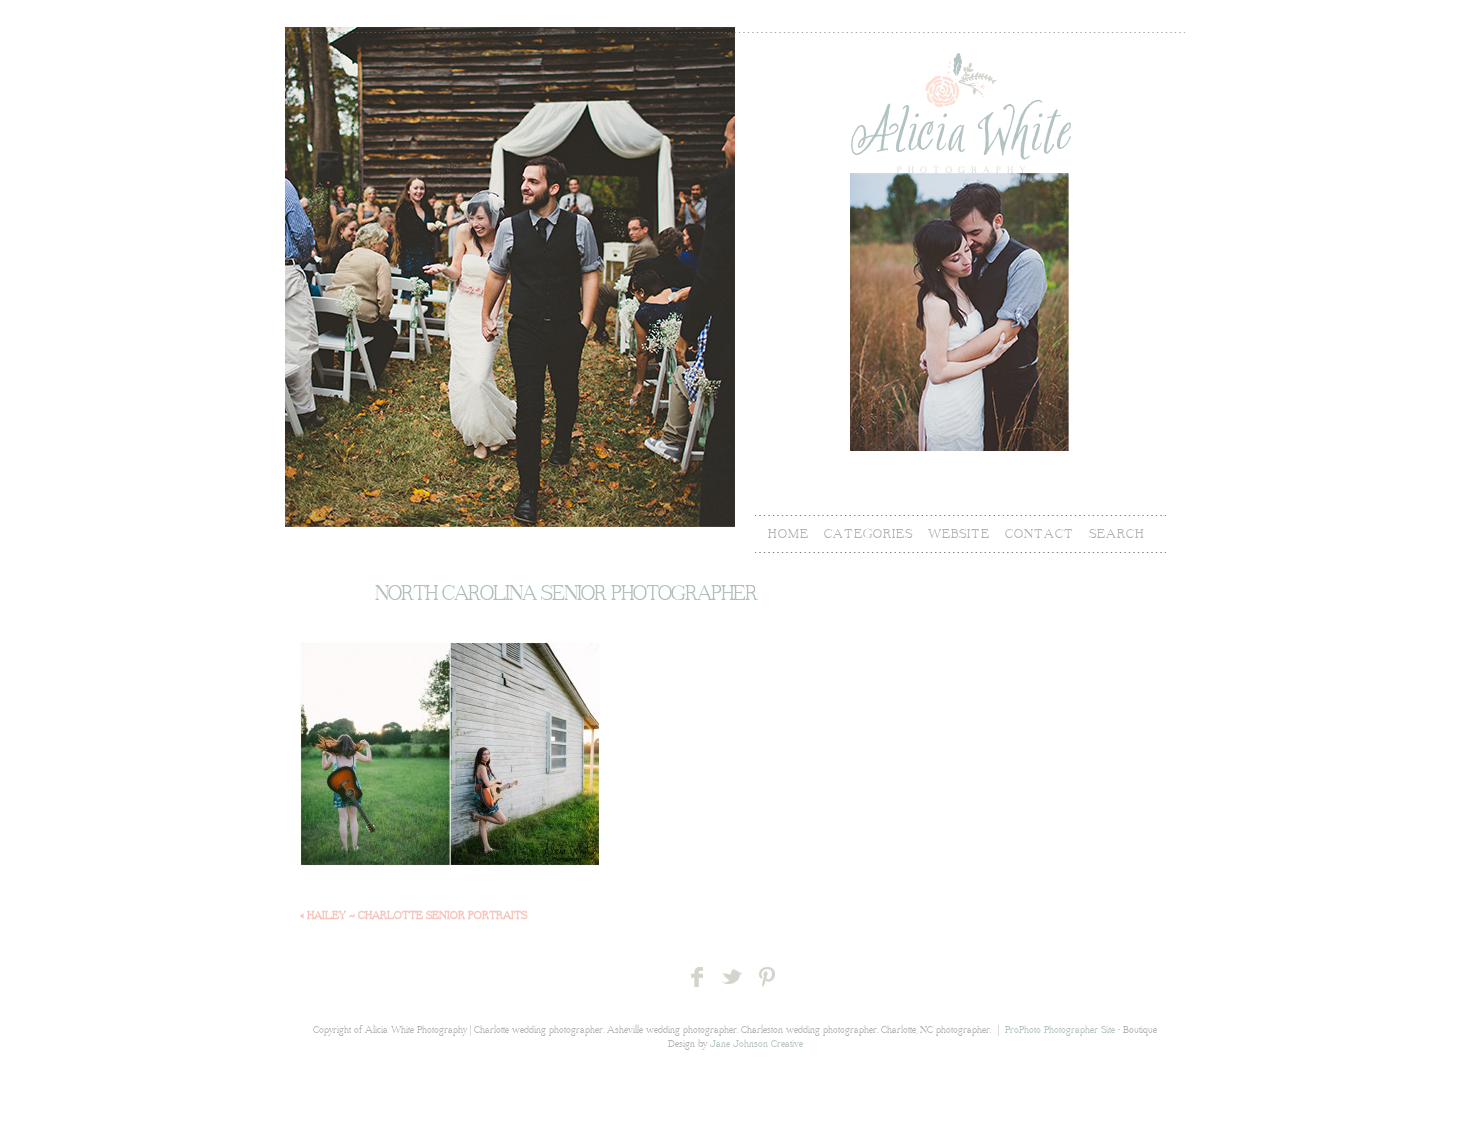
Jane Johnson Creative (756, 1044)
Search (1117, 534)
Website (959, 534)
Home (788, 534)
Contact (1039, 534)
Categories (868, 534)
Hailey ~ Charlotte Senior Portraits (413, 916)
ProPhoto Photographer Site (1060, 1030)
